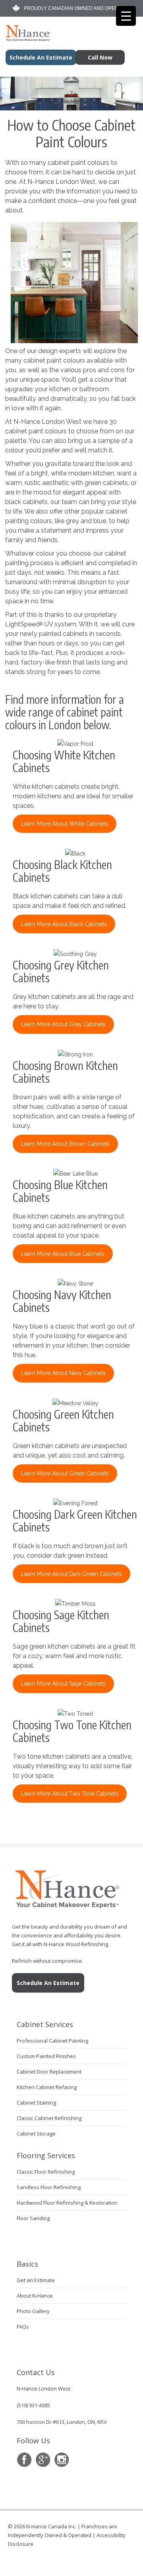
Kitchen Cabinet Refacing (47, 2087)
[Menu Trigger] (126, 16)
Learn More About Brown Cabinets (65, 1144)
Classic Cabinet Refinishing (49, 2118)
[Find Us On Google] (43, 2460)
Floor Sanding (33, 2218)
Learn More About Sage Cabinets (63, 1684)
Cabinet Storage (36, 2134)
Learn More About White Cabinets (65, 824)
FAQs (23, 2327)
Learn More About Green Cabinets (65, 1473)
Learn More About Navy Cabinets (63, 1373)
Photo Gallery (33, 2311)
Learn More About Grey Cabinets (63, 1024)
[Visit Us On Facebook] (24, 2460)
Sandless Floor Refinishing (49, 2187)
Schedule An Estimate (48, 1983)
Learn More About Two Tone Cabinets (70, 1794)
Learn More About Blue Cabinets (63, 1254)
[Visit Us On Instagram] (61, 2460)
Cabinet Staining (36, 2103)
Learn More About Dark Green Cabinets (71, 1574)
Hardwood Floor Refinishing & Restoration (67, 2203)
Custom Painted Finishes (46, 2056)
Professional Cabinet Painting (52, 2041)
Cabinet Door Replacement (49, 2072)
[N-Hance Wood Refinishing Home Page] (26, 39)
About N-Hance (35, 2296)
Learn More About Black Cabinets (64, 924)
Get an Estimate (36, 2280)
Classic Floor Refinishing (46, 2172)
